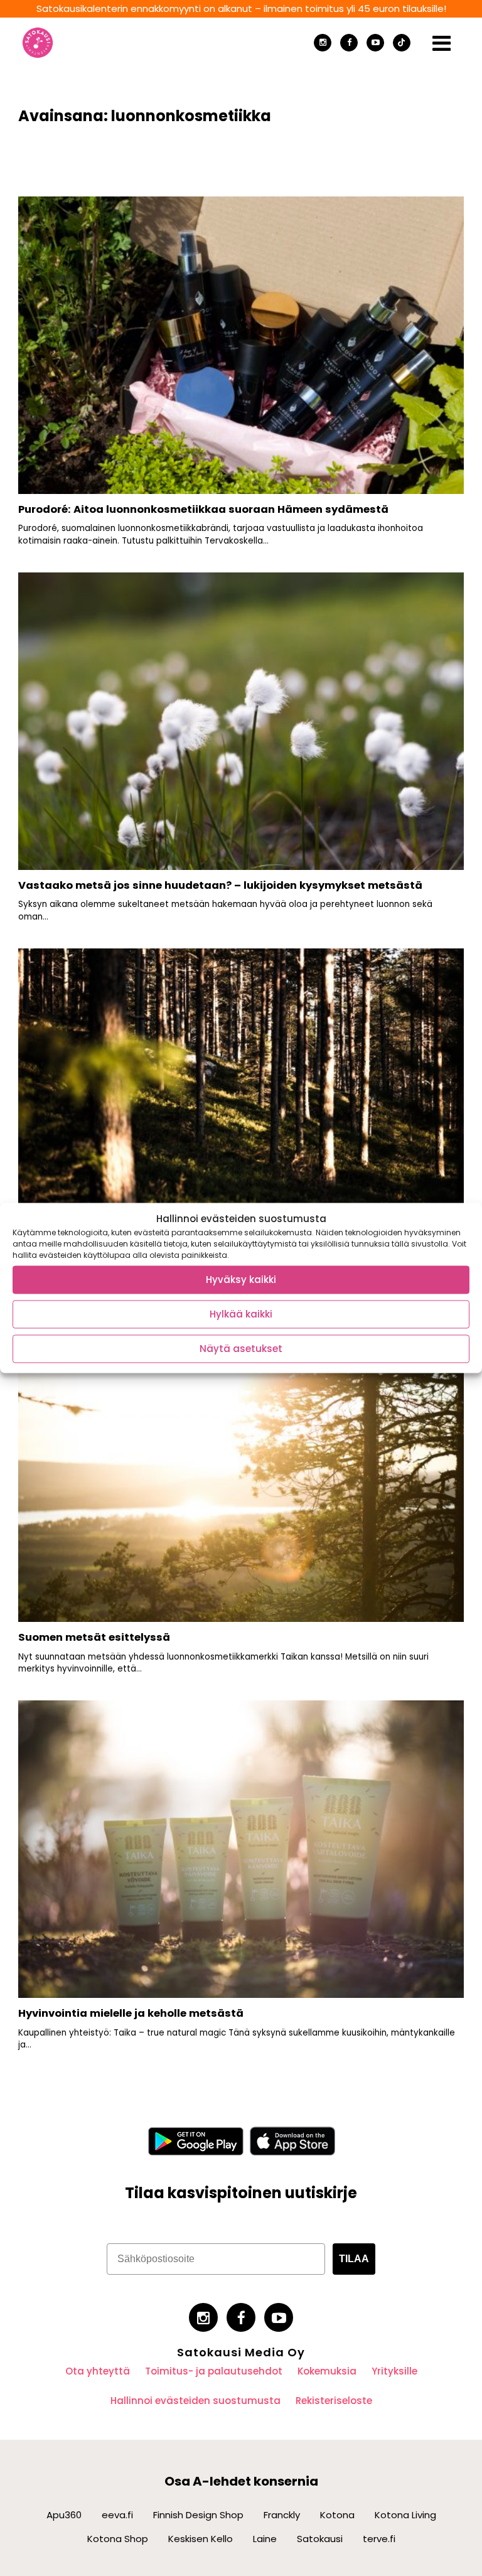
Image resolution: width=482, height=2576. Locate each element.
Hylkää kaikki (241, 1314)
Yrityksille (394, 2371)
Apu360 (64, 2515)
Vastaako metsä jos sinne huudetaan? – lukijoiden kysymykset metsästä (220, 885)
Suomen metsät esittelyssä (94, 1637)
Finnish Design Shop (198, 2515)
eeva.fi (117, 2515)
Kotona (337, 2515)
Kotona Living (405, 2515)
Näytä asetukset (241, 1349)
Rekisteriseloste (334, 2401)
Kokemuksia (327, 2371)
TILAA (354, 2259)
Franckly (282, 2515)
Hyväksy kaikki (241, 1280)
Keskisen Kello (201, 2539)
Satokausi (320, 2539)
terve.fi (379, 2539)
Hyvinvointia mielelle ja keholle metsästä (131, 2013)
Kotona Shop (118, 2539)
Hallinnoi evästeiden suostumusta (195, 2401)
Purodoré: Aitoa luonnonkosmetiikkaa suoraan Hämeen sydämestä (203, 509)
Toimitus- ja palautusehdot (214, 2371)
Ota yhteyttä (98, 2371)
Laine (265, 2539)
